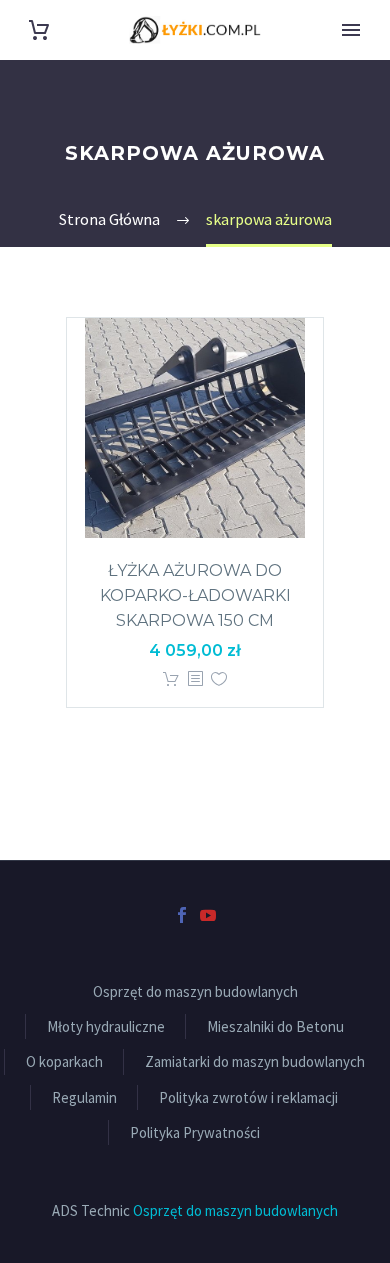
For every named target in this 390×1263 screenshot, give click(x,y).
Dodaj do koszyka (171, 679)
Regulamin (84, 1097)
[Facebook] (182, 915)
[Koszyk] (39, 30)
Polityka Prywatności (195, 1132)
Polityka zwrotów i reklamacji (248, 1097)
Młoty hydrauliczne (106, 1026)
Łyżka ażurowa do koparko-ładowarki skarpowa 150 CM (195, 595)
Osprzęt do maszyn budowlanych (195, 991)
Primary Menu (351, 30)
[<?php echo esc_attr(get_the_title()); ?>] (195, 679)
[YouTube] (208, 915)
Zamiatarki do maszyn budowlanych (255, 1061)
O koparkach (64, 1061)
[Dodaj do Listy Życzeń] (219, 679)
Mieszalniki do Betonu (275, 1026)
